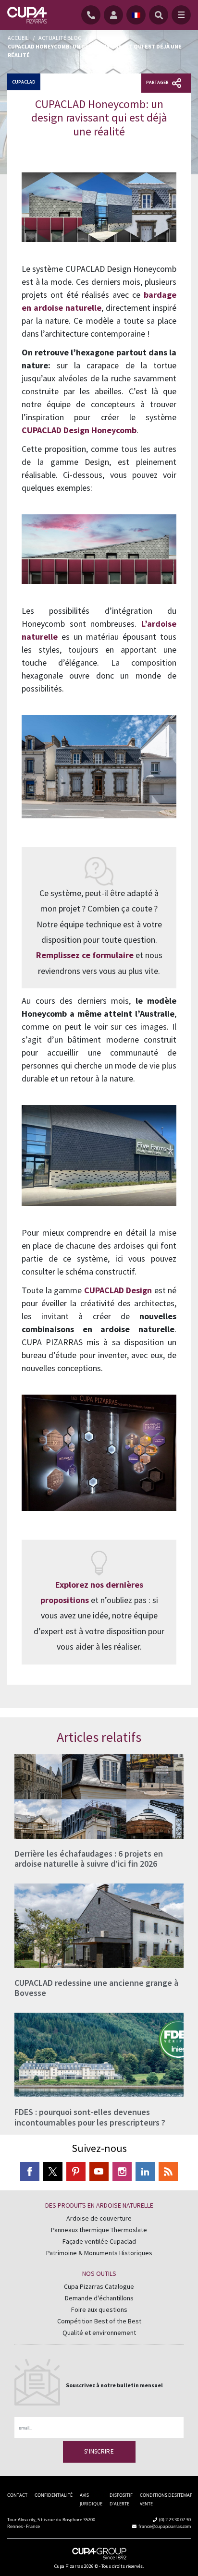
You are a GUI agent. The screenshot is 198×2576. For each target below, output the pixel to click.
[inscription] (115, 15)
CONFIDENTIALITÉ (54, 2495)
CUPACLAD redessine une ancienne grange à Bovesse (96, 1988)
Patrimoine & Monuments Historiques (99, 2253)
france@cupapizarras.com (165, 2526)
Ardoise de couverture (99, 2218)
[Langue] (136, 15)
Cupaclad (24, 82)
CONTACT (17, 2495)
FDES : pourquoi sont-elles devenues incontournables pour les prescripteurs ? (90, 2117)
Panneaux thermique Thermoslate (99, 2230)
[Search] (159, 15)
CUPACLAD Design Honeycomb (79, 430)
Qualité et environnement (99, 2333)
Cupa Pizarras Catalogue (99, 2286)
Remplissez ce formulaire (85, 955)
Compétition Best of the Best (99, 2321)
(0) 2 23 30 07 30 (175, 2520)
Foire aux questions (99, 2309)
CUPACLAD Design (118, 1290)
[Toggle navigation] (181, 15)
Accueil (18, 38)
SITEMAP (183, 2495)
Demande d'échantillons (99, 2298)
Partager (158, 82)
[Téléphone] (93, 15)
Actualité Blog (60, 38)
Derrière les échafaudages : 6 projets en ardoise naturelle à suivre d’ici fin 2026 (89, 1859)
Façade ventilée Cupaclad (99, 2241)
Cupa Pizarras (69, 2566)
